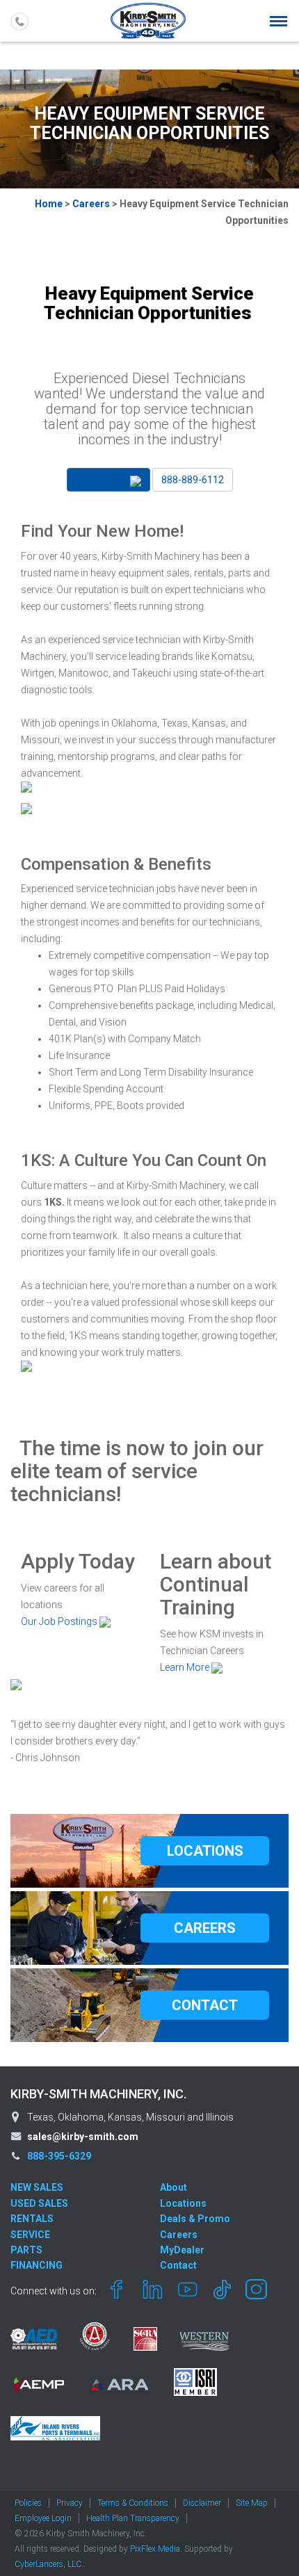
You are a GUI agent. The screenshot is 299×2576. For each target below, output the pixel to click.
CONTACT (205, 2005)
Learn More (186, 1667)
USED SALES (39, 2203)
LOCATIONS (205, 1851)
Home (49, 204)
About (173, 2187)
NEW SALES (37, 2187)
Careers (91, 204)
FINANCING (37, 2265)
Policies (28, 2503)
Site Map (252, 2503)
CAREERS (205, 1928)
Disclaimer (202, 2503)
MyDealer (182, 2250)
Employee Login (43, 2518)
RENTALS (32, 2219)
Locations (183, 2203)
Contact (178, 2265)
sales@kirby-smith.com (83, 2137)
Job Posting (103, 480)
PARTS (26, 2250)
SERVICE (30, 2235)
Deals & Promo (195, 2219)
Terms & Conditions (133, 2503)
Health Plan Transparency (133, 2518)
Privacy (70, 2503)
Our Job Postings (60, 1621)
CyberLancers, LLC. (49, 2564)
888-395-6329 (59, 2156)
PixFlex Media (155, 2549)
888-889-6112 (193, 480)
